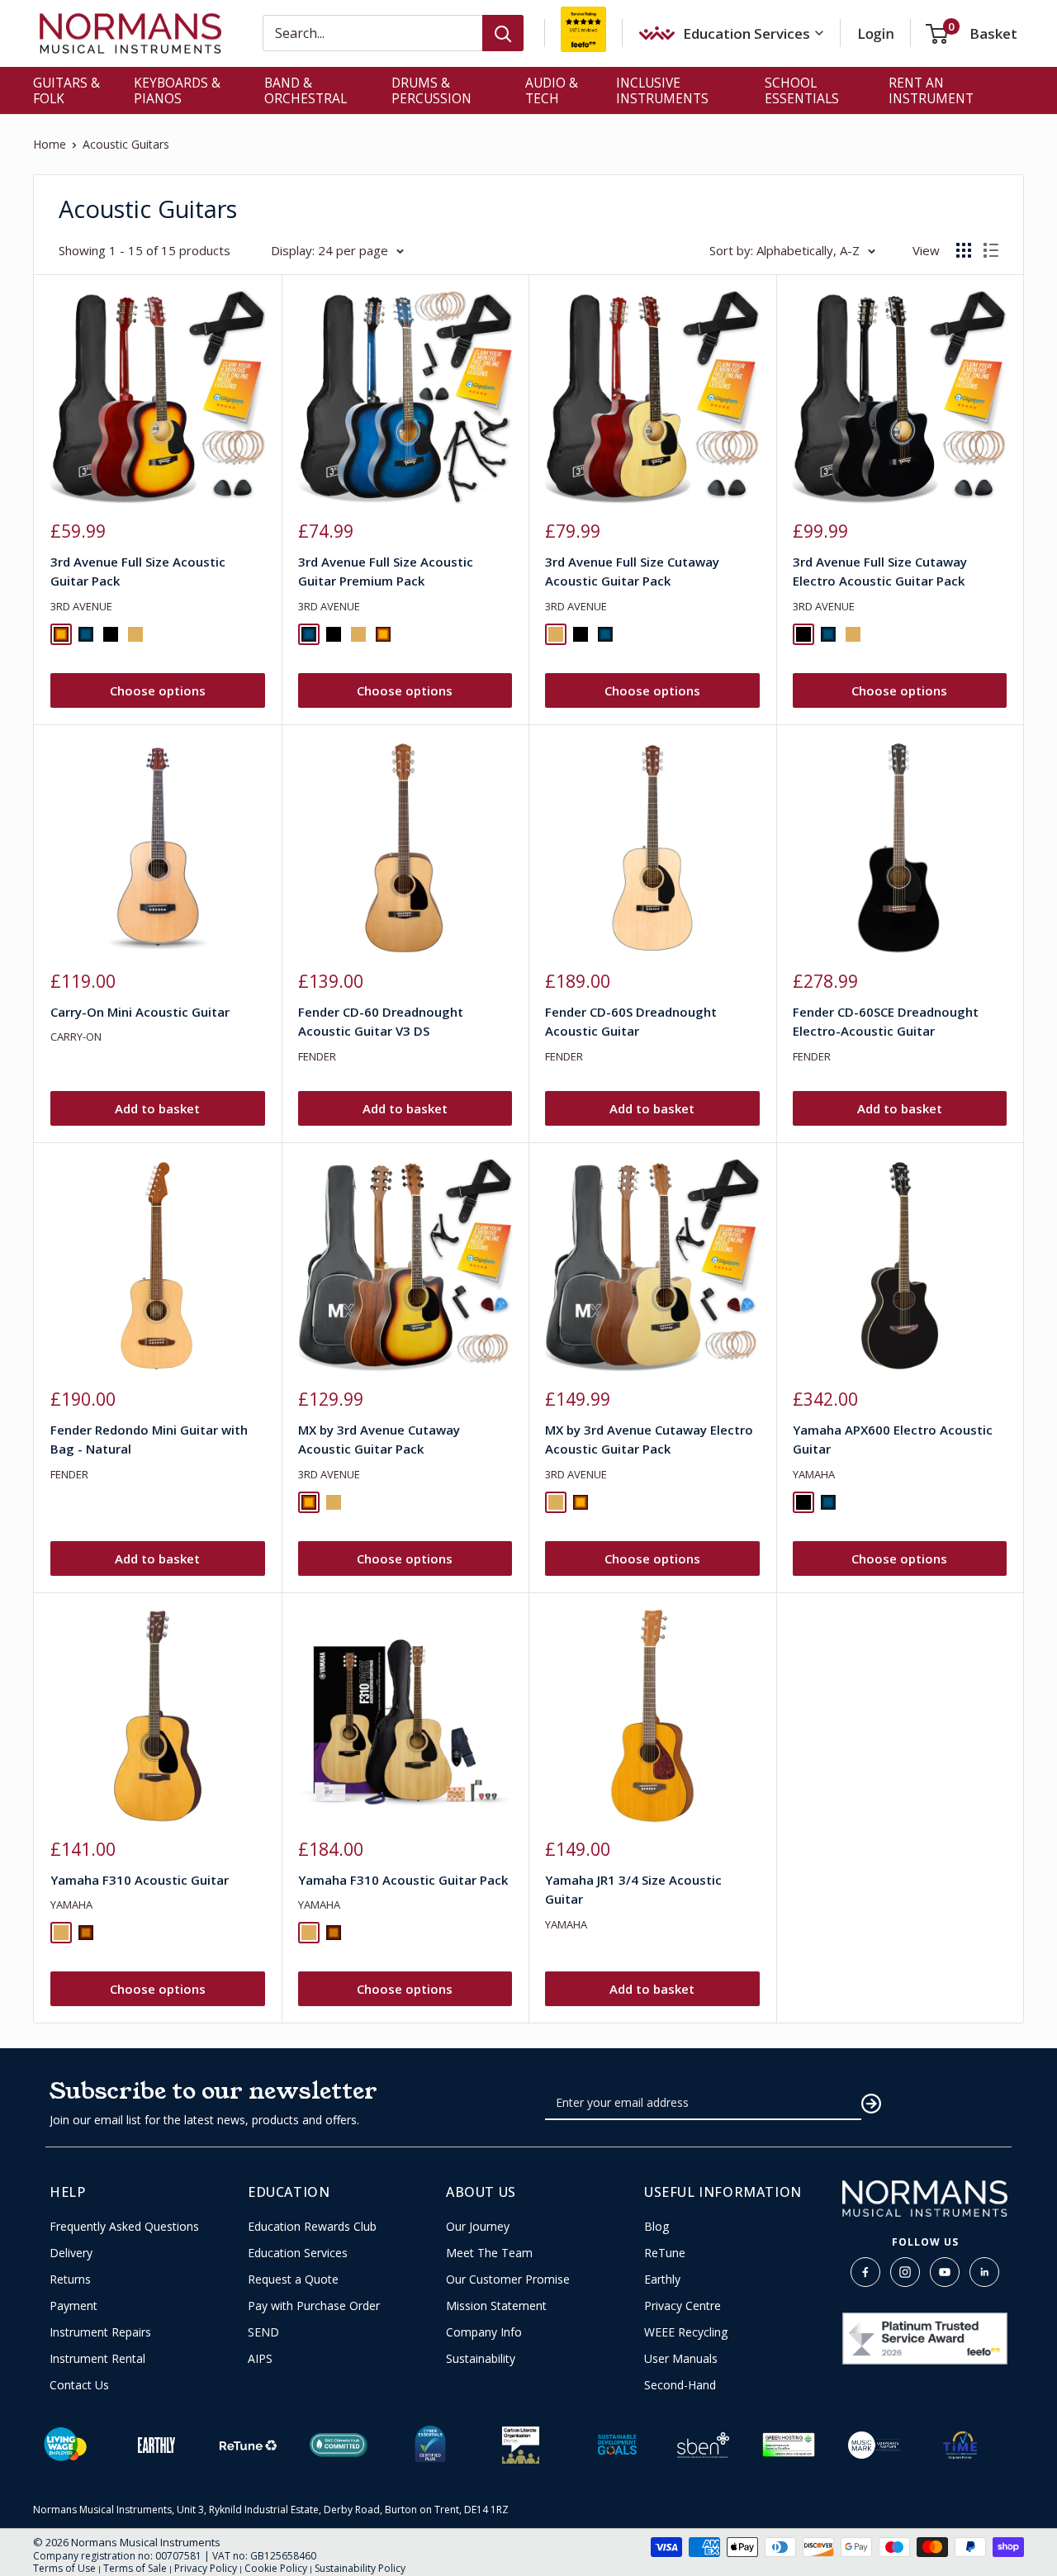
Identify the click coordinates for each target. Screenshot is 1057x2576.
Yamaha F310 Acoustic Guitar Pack (403, 1880)
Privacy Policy (206, 2568)
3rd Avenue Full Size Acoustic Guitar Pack (138, 571)
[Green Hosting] (789, 2445)
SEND (263, 2332)
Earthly (662, 2279)
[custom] (865, 2272)
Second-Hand (680, 2385)
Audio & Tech (552, 90)
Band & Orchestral (306, 90)
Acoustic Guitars (126, 144)
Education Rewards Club (312, 2227)
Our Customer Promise (508, 2279)
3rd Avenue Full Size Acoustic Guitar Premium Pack (386, 571)
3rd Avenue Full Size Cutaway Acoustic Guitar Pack (632, 571)
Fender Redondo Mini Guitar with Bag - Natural (149, 1439)
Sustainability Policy (360, 2568)
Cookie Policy (276, 2568)
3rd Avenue (81, 606)
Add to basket (157, 1108)
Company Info (484, 2332)
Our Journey (478, 2227)
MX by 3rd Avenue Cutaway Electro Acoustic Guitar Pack (649, 1439)
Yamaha (814, 1474)
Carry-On (76, 1037)
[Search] (503, 33)
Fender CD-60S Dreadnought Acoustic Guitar (631, 1021)
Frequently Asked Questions (124, 2227)
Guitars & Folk (66, 90)
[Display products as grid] (964, 250)
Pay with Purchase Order (314, 2306)
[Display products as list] (991, 250)
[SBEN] (704, 2445)
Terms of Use (64, 2568)
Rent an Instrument (931, 90)
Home (50, 144)
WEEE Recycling (686, 2332)
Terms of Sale (135, 2568)
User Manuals (681, 2359)
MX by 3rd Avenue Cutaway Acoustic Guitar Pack (379, 1439)
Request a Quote (293, 2279)
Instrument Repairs (100, 2332)
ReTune (665, 2253)
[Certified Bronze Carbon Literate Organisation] (521, 2445)
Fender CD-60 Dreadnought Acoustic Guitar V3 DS (381, 1021)
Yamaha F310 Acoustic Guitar (140, 1880)
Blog (656, 2227)
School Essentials (802, 90)
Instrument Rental (97, 2359)
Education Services (298, 2253)
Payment (73, 2306)
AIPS (260, 2359)
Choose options (158, 690)
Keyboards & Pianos (177, 90)
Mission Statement (496, 2306)
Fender (317, 1056)
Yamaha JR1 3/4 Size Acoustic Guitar (633, 1889)
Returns (70, 2279)
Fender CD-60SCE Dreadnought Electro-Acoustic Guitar (886, 1021)
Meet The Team (489, 2253)
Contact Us (79, 2385)
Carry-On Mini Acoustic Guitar (140, 1012)
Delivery (71, 2253)
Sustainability (481, 2359)
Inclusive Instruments (662, 90)
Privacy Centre (683, 2306)
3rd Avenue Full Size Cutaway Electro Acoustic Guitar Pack (880, 571)
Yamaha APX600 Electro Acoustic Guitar (893, 1439)
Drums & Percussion (431, 90)
